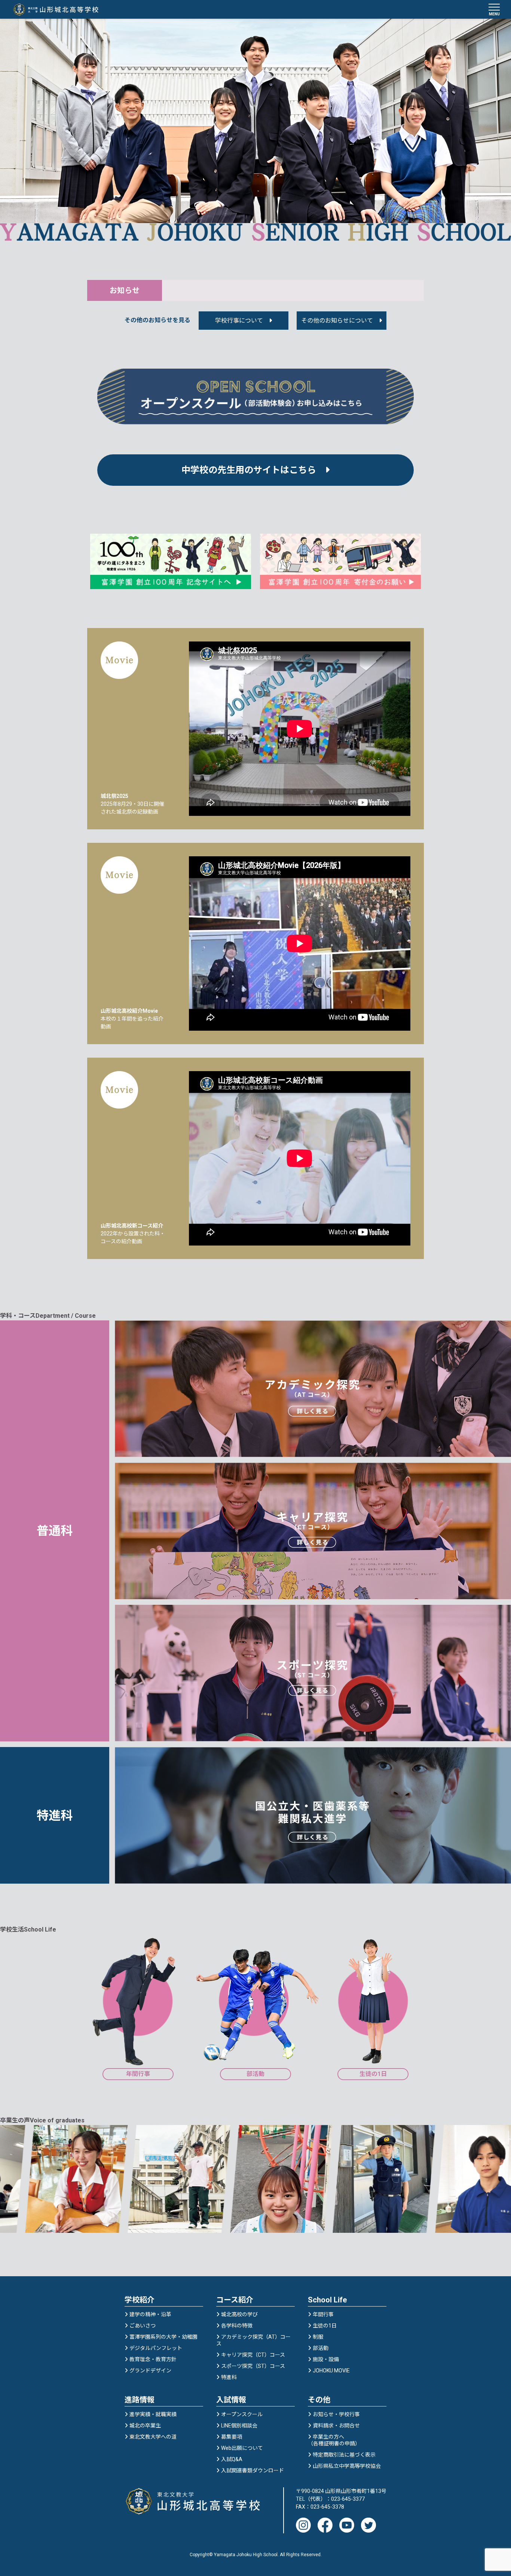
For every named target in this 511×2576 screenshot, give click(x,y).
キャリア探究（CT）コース (253, 2355)
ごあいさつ (143, 2326)
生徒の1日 (325, 2326)
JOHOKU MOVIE (331, 2371)
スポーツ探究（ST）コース (253, 2366)
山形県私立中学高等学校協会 (347, 2466)
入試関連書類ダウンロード (253, 2470)
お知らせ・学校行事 (336, 2414)
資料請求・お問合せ (336, 2426)
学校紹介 (140, 2300)
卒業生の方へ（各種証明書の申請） (334, 2440)
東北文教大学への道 (153, 2437)
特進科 (229, 2377)
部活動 (321, 2348)
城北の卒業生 (145, 2426)
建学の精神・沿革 (150, 2314)
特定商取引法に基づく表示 (344, 2455)
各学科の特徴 (237, 2326)
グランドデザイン (150, 2371)
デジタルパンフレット (156, 2348)
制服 (318, 2337)
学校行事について (239, 321)
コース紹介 (235, 2300)
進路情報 (140, 2400)
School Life (327, 2300)
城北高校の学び (239, 2314)
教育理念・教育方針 (153, 2359)
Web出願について (242, 2448)
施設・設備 (326, 2359)
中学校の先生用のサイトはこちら (253, 470)
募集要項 (232, 2437)
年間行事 (323, 2314)
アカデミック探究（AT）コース (253, 2340)
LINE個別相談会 (239, 2426)
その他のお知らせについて (337, 321)
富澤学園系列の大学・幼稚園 (163, 2337)
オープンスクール (242, 2414)
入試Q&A (232, 2459)
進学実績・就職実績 (153, 2414)
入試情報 (231, 2400)
